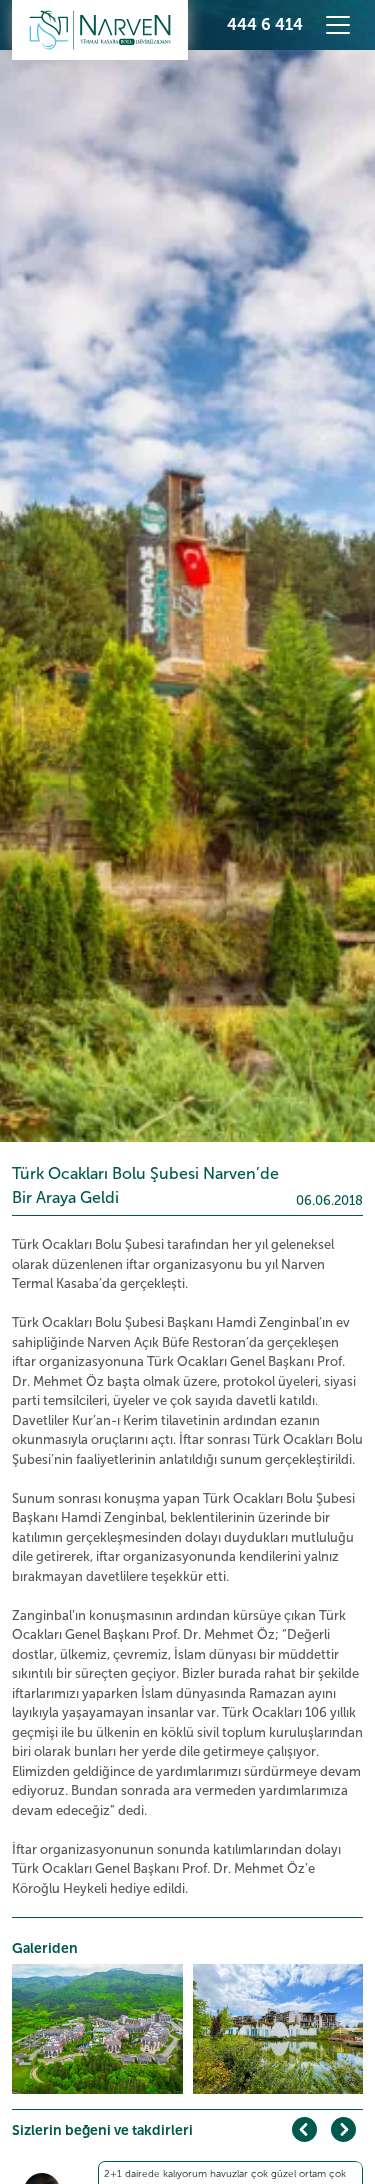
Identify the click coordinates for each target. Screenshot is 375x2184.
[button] (343, 2129)
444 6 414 (265, 24)
